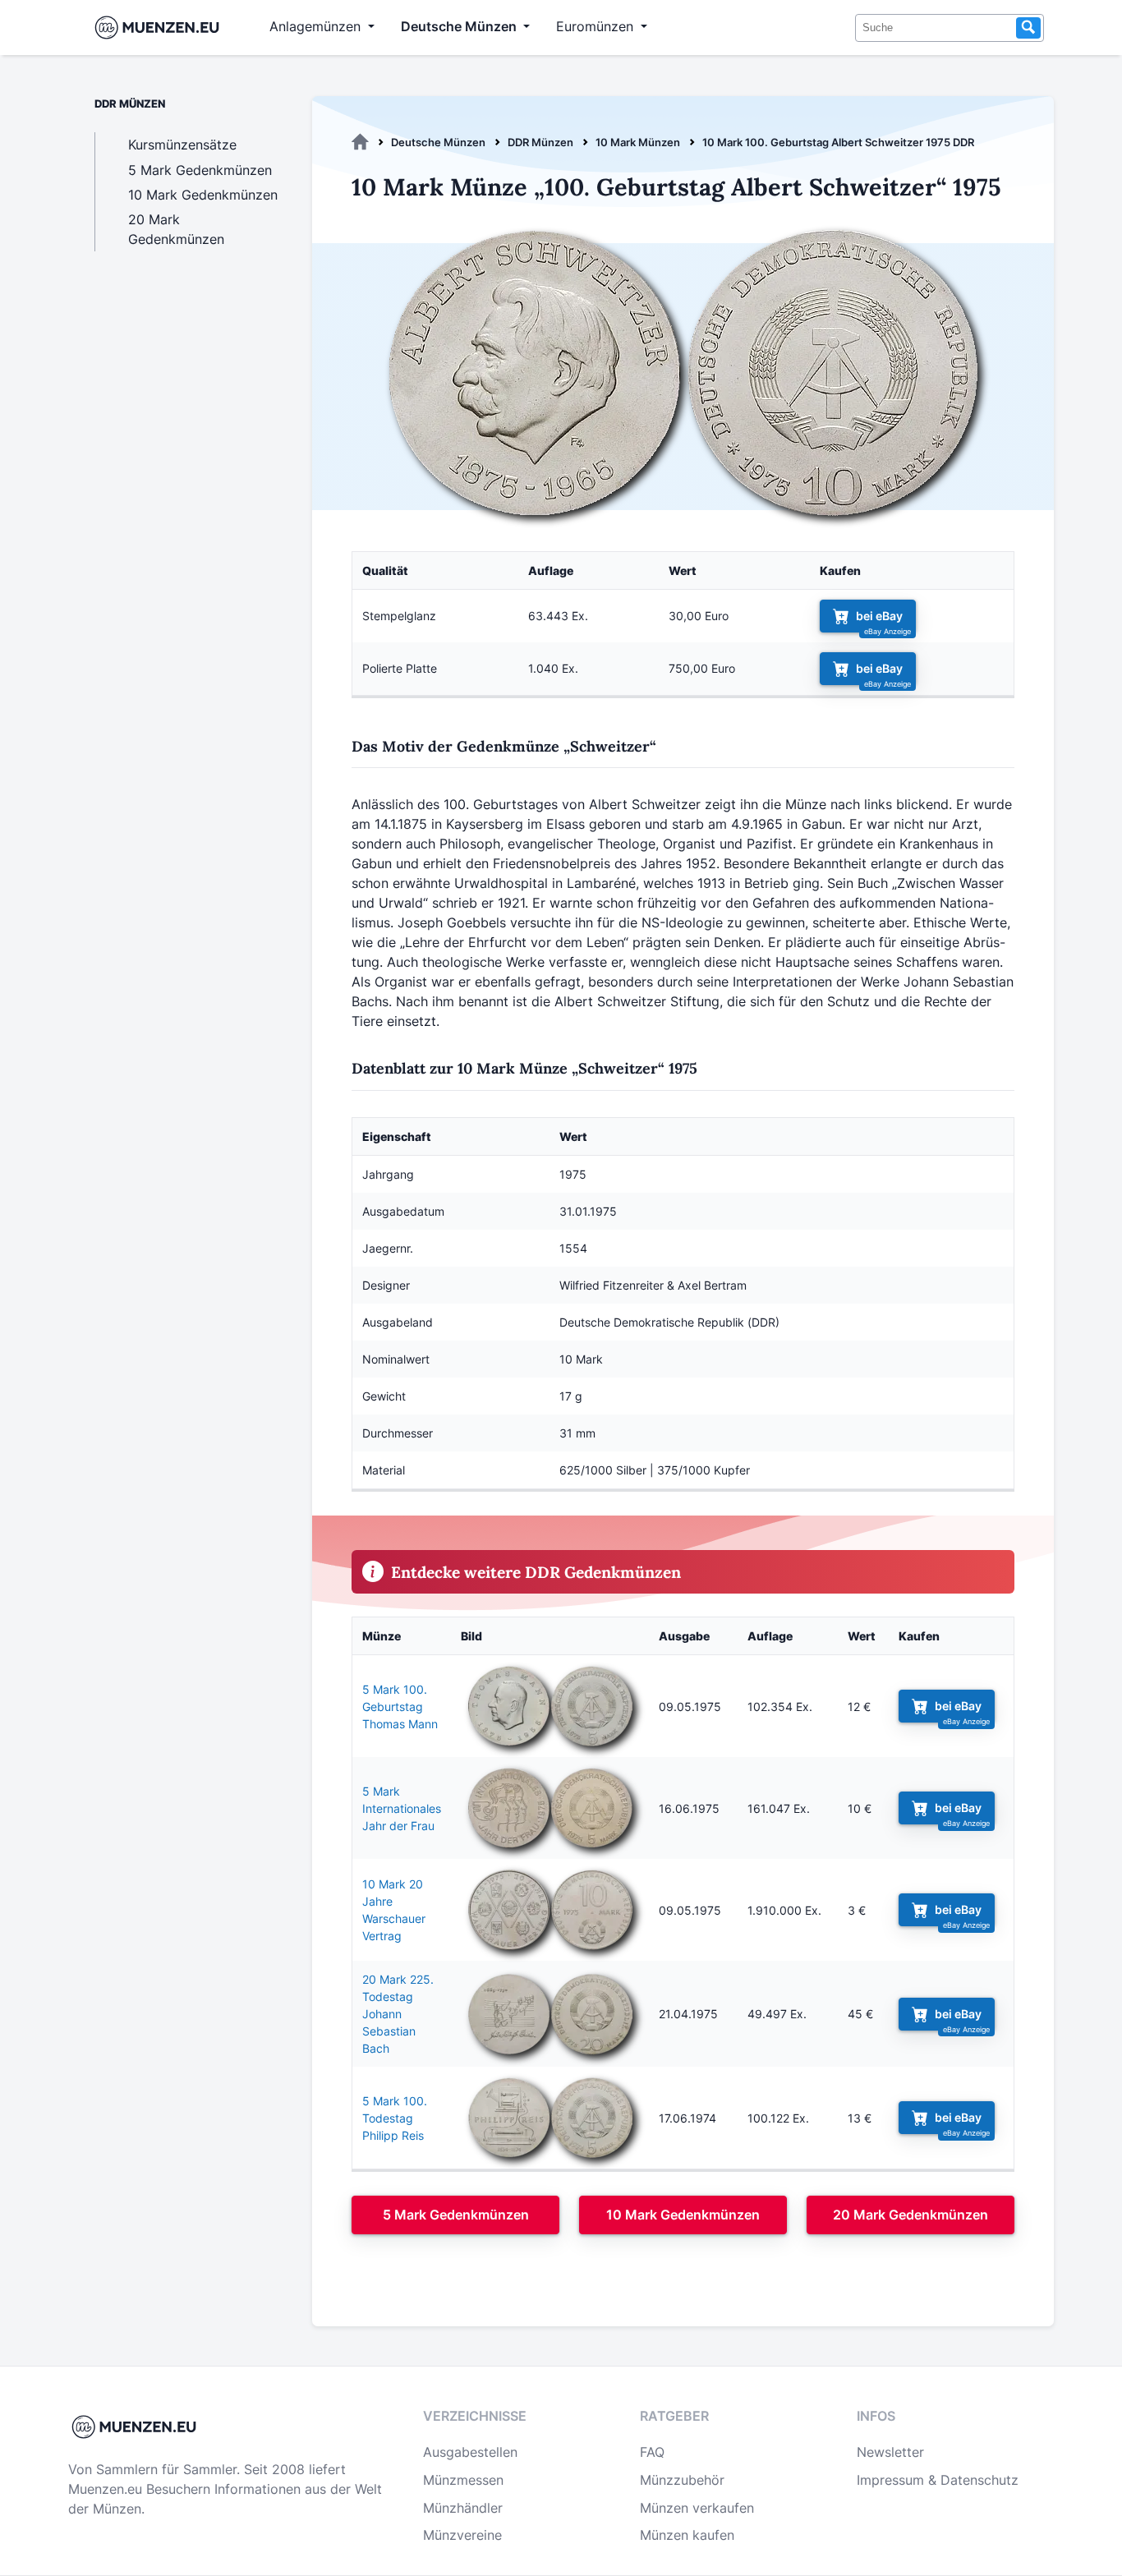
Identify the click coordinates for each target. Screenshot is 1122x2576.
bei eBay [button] (879, 616)
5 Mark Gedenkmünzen (456, 2215)
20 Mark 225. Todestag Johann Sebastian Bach (398, 2014)
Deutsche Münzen (438, 142)
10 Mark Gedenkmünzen (683, 2215)
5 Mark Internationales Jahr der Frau (402, 1808)
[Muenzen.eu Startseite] (161, 28)
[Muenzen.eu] (360, 142)
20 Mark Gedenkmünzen (910, 2215)
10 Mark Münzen (638, 142)
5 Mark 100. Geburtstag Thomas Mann (400, 1707)
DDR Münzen (540, 142)
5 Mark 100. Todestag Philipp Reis (395, 2118)
